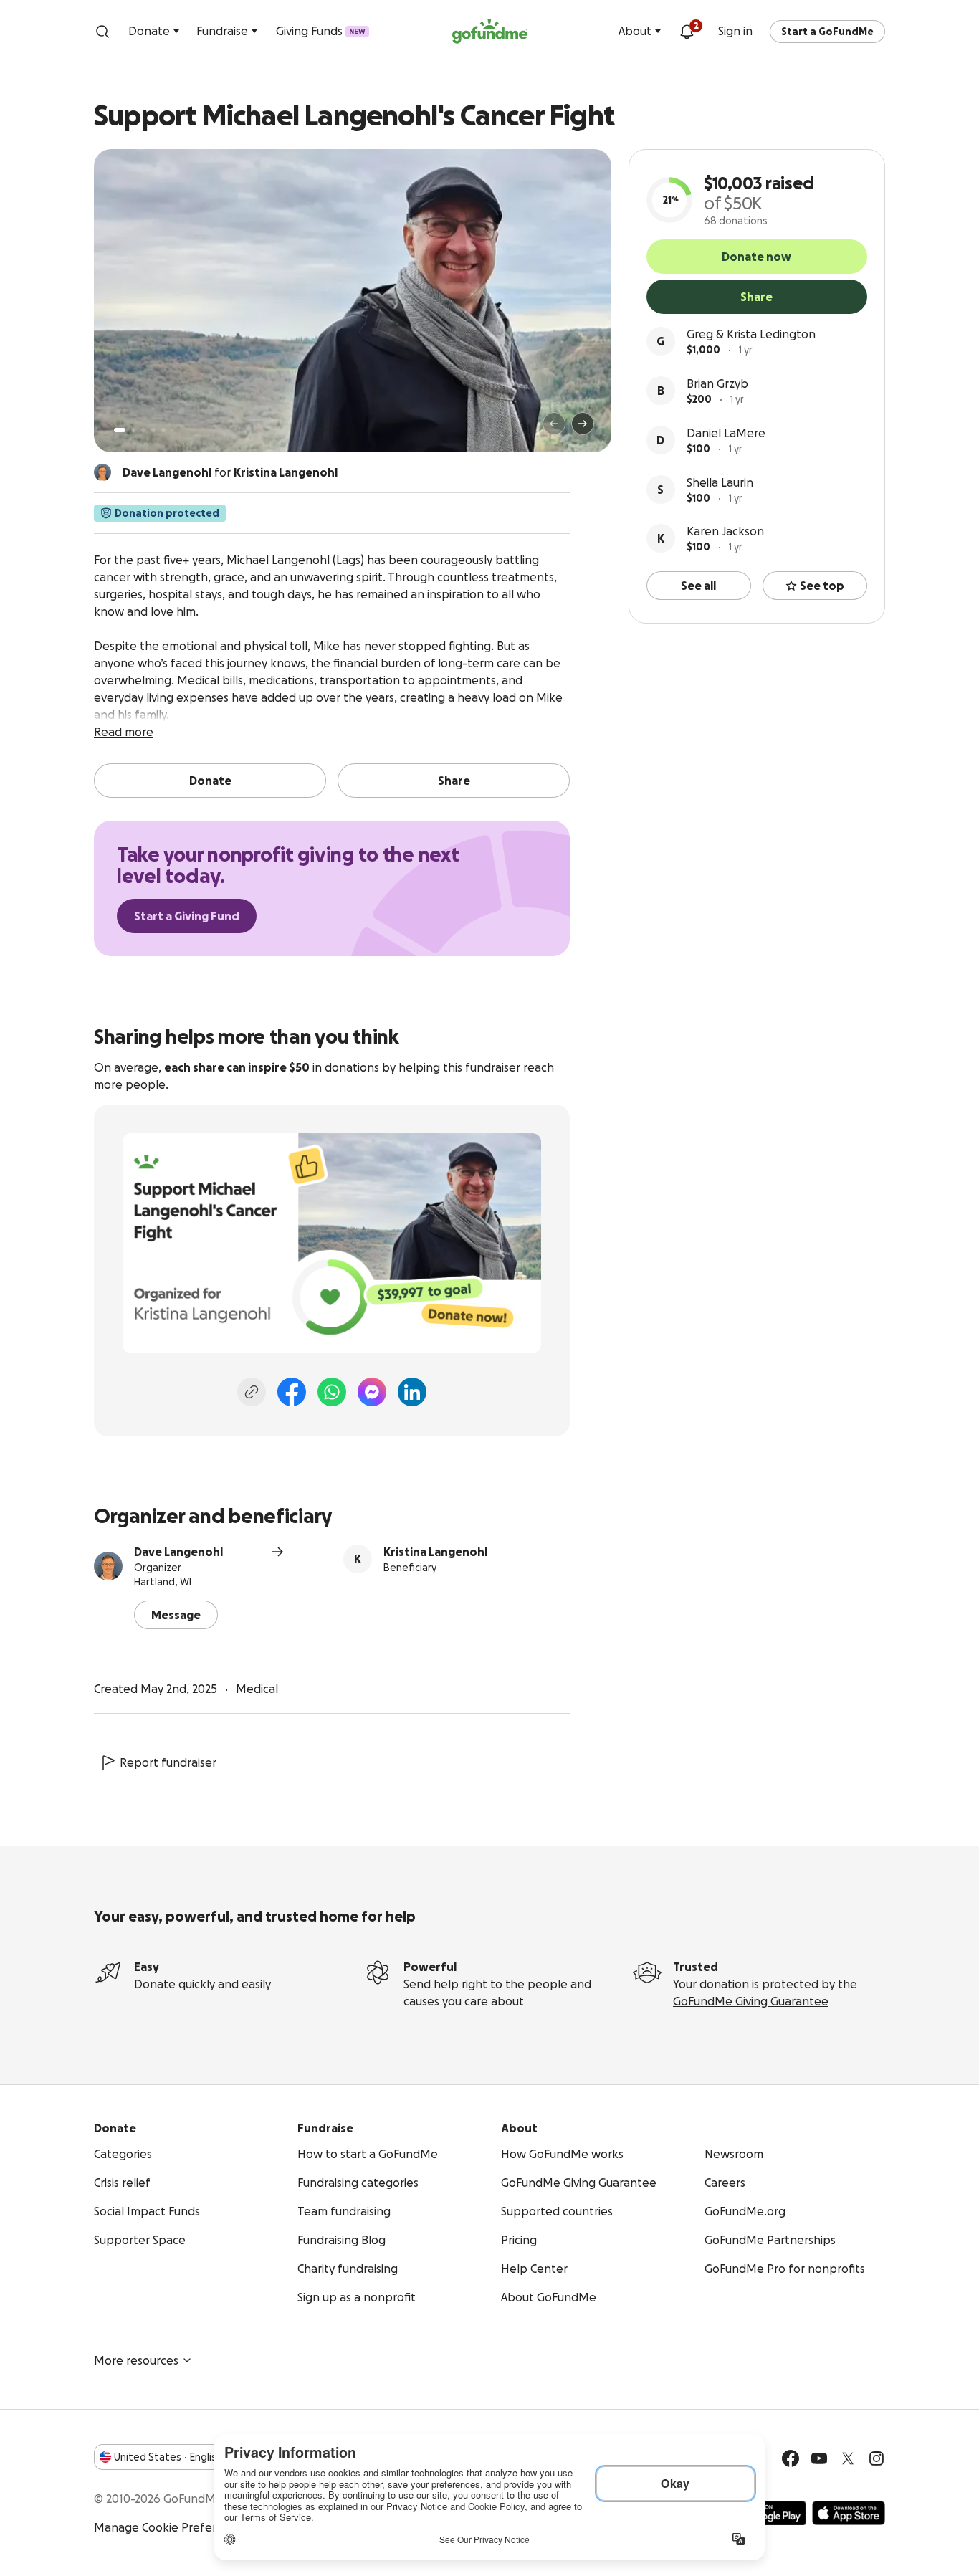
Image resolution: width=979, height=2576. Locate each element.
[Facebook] (292, 1392)
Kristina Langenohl (435, 1552)
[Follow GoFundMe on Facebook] (791, 2458)
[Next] (583, 424)
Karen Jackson (725, 531)
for (230, 472)
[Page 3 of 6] (143, 430)
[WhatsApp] (332, 1392)
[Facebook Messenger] (372, 1392)
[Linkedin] (412, 1392)
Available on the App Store (849, 2513)
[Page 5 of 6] (163, 430)
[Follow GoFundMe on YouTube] (819, 2458)
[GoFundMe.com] (490, 32)
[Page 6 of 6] (172, 430)
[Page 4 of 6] (153, 430)
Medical (257, 1689)
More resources (136, 2360)
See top (822, 586)
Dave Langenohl (178, 1552)
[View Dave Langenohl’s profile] (108, 1566)
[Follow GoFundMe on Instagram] (877, 2458)
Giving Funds (321, 31)
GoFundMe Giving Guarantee (751, 2001)
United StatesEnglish (168, 2457)
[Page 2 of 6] (133, 430)
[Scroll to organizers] (102, 472)
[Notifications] (687, 32)
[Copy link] (252, 1392)
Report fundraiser (168, 1762)
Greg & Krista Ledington (751, 334)
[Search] (102, 32)
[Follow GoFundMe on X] (848, 2458)
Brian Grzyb (717, 383)
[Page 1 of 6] (120, 430)
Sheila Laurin (720, 482)
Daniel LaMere (726, 433)
